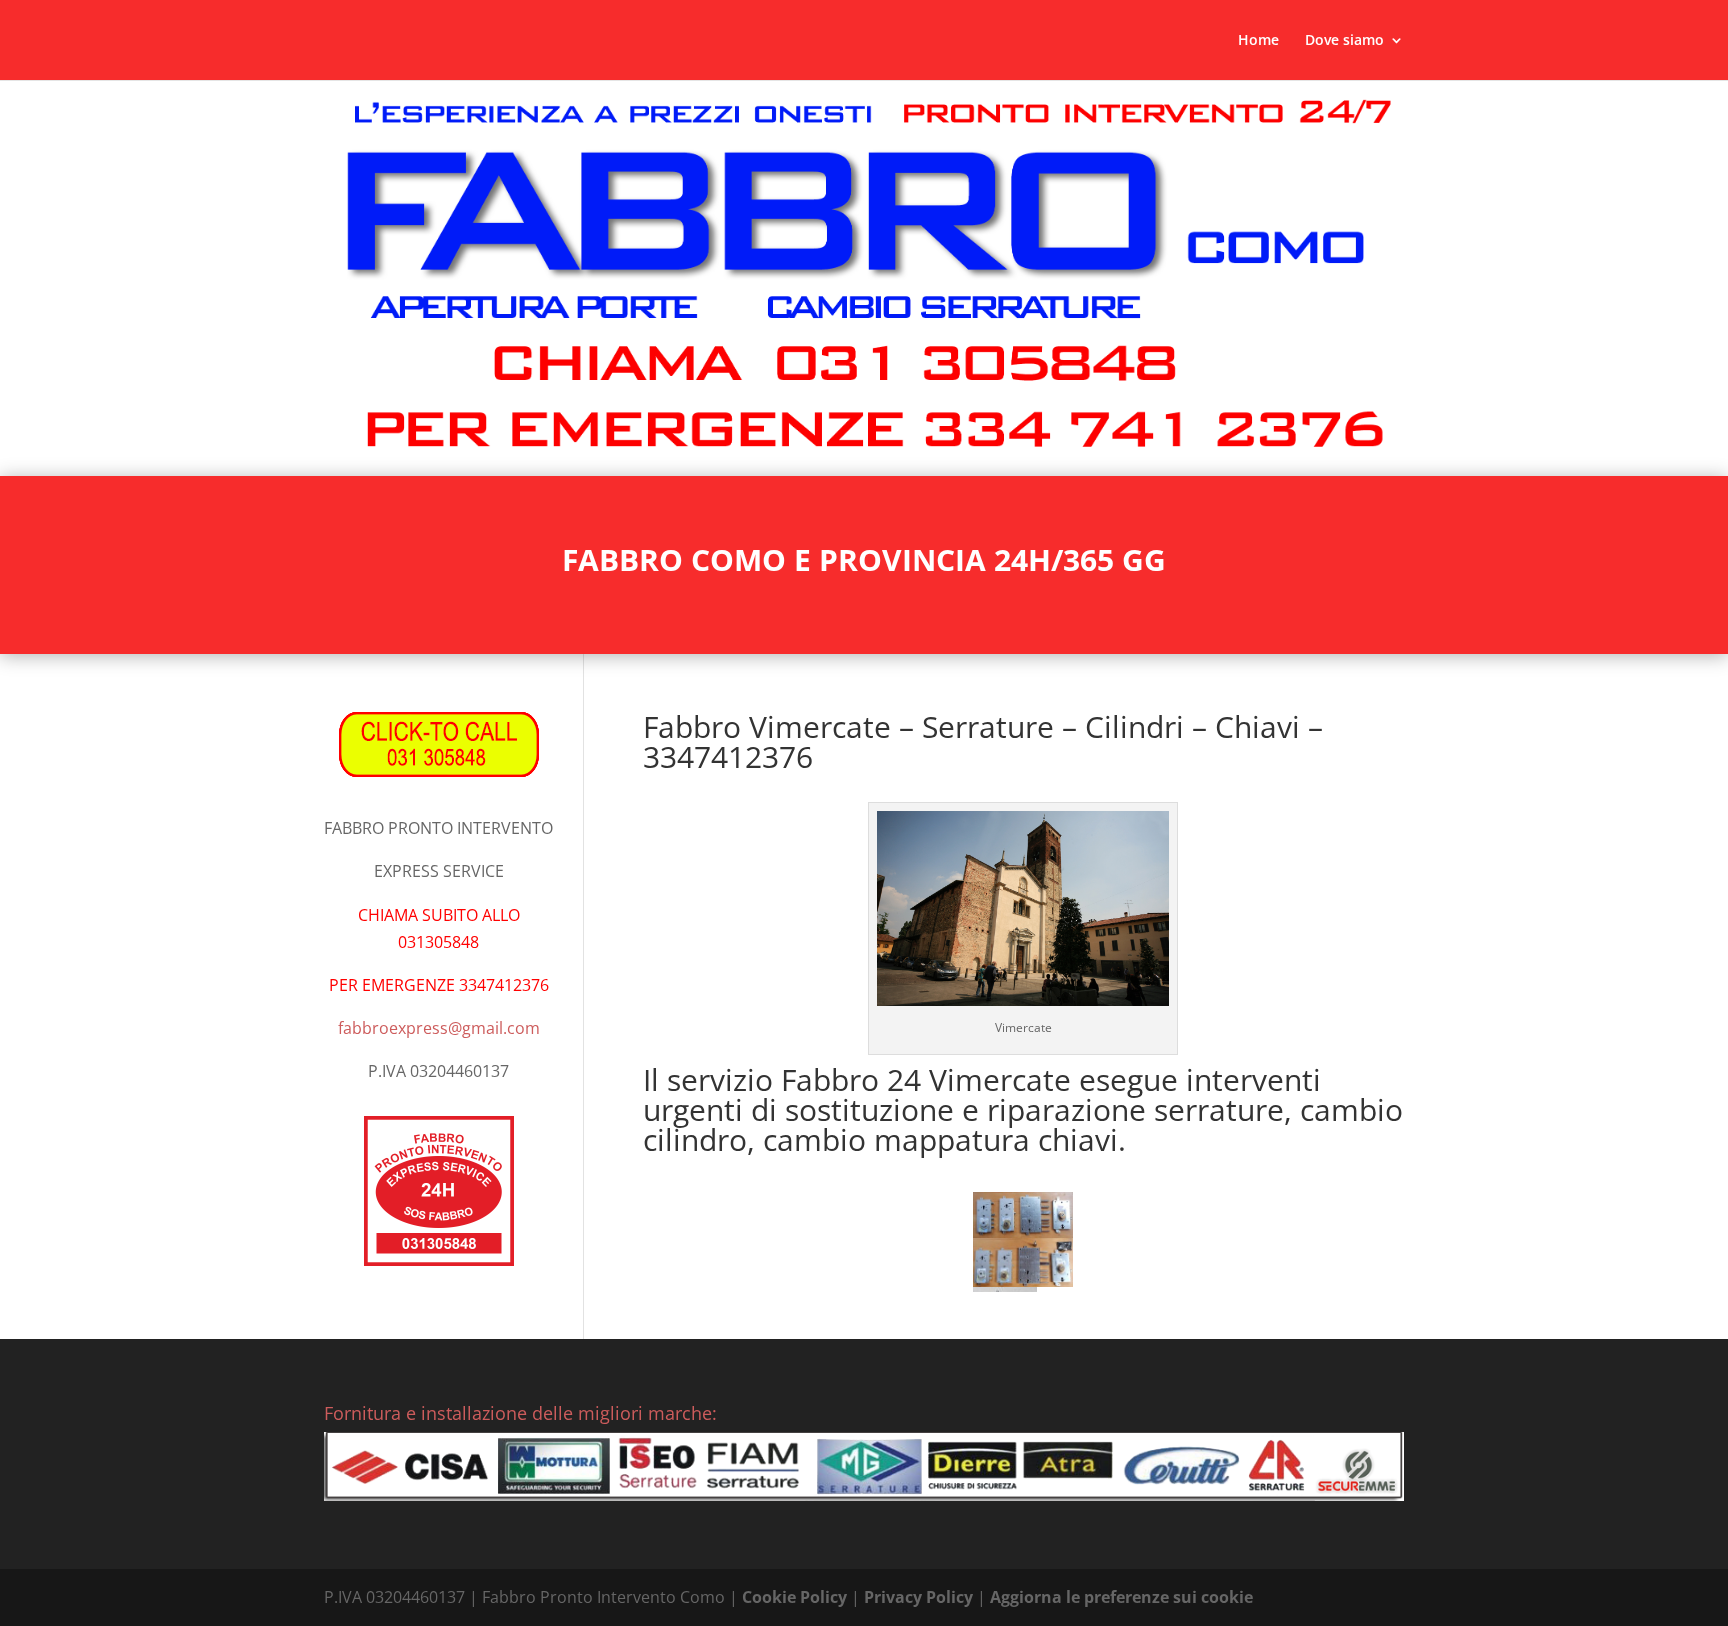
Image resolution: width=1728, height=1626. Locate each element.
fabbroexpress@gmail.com (439, 1028)
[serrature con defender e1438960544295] (1023, 1262)
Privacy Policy (918, 1597)
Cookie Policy (794, 1597)
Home (1258, 41)
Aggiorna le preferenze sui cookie (1121, 1597)
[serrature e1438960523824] (1023, 1215)
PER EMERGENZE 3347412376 (439, 985)
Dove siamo (1344, 41)
